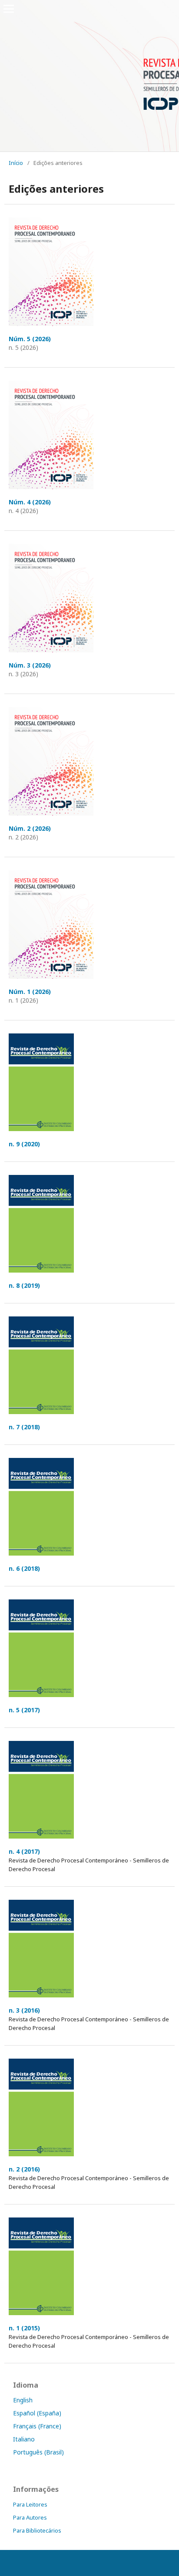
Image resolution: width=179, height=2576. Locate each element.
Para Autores (30, 2517)
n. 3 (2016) (24, 2010)
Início (16, 163)
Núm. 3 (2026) (30, 665)
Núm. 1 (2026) (30, 992)
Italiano (24, 2439)
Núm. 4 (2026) (30, 502)
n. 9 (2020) (24, 1144)
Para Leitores (30, 2504)
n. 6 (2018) (24, 1568)
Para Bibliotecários (37, 2530)
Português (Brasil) (38, 2452)
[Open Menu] (9, 9)
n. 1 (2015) (24, 2328)
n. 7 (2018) (24, 1427)
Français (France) (37, 2426)
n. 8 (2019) (24, 1285)
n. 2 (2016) (24, 2169)
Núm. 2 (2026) (30, 828)
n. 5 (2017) (24, 1710)
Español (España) (37, 2413)
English (23, 2400)
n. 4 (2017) (24, 1851)
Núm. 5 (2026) (30, 339)
